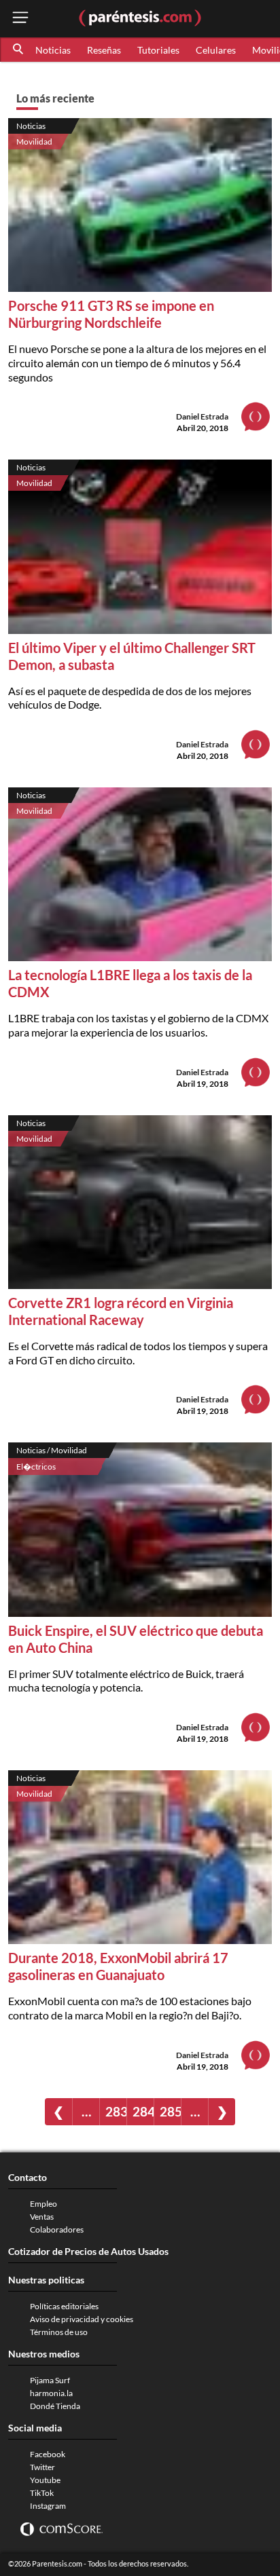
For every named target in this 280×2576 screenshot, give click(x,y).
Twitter (42, 2467)
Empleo (43, 2204)
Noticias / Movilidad (52, 1450)
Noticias (53, 50)
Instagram (48, 2506)
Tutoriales (158, 50)
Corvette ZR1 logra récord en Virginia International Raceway (121, 1311)
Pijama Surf (50, 2380)
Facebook (48, 2454)
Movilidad (34, 142)
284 (143, 2111)
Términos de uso (59, 2332)
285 (170, 2111)
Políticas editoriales (64, 2306)
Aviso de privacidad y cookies (82, 2319)
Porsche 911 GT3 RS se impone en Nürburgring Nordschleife (111, 314)
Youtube (45, 2480)
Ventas (42, 2217)
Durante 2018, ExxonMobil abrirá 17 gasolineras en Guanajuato (118, 1966)
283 (116, 2111)
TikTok (42, 2493)
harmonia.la (51, 2393)
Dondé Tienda (55, 2406)
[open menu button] (20, 19)
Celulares (216, 50)
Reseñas (104, 50)
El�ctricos (36, 1467)
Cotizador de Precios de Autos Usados (88, 2251)
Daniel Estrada (202, 416)
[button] (19, 50)
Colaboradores (57, 2229)
